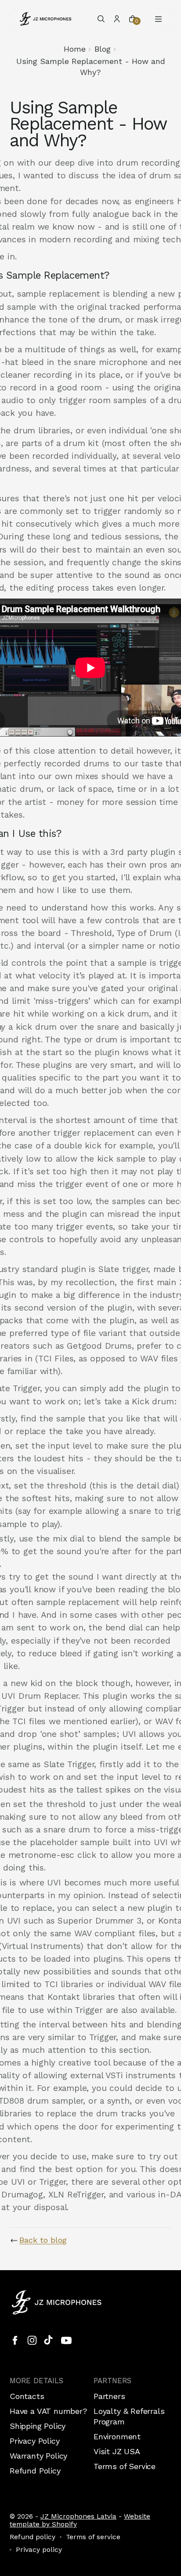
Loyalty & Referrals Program (129, 2416)
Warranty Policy (38, 2456)
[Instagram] (32, 2340)
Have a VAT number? (49, 2411)
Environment (117, 2436)
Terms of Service (125, 2466)
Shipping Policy (38, 2426)
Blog (103, 49)
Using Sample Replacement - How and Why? (91, 66)
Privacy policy (39, 2550)
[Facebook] (15, 2340)
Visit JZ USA (117, 2451)
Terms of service (93, 2537)
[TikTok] (49, 2340)
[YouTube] (66, 2340)
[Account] (117, 19)
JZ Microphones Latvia (78, 2516)
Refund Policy (35, 2471)
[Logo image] (46, 19)
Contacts (27, 2396)
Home (75, 49)
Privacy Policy (34, 2441)
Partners (109, 2396)
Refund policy (33, 2537)
